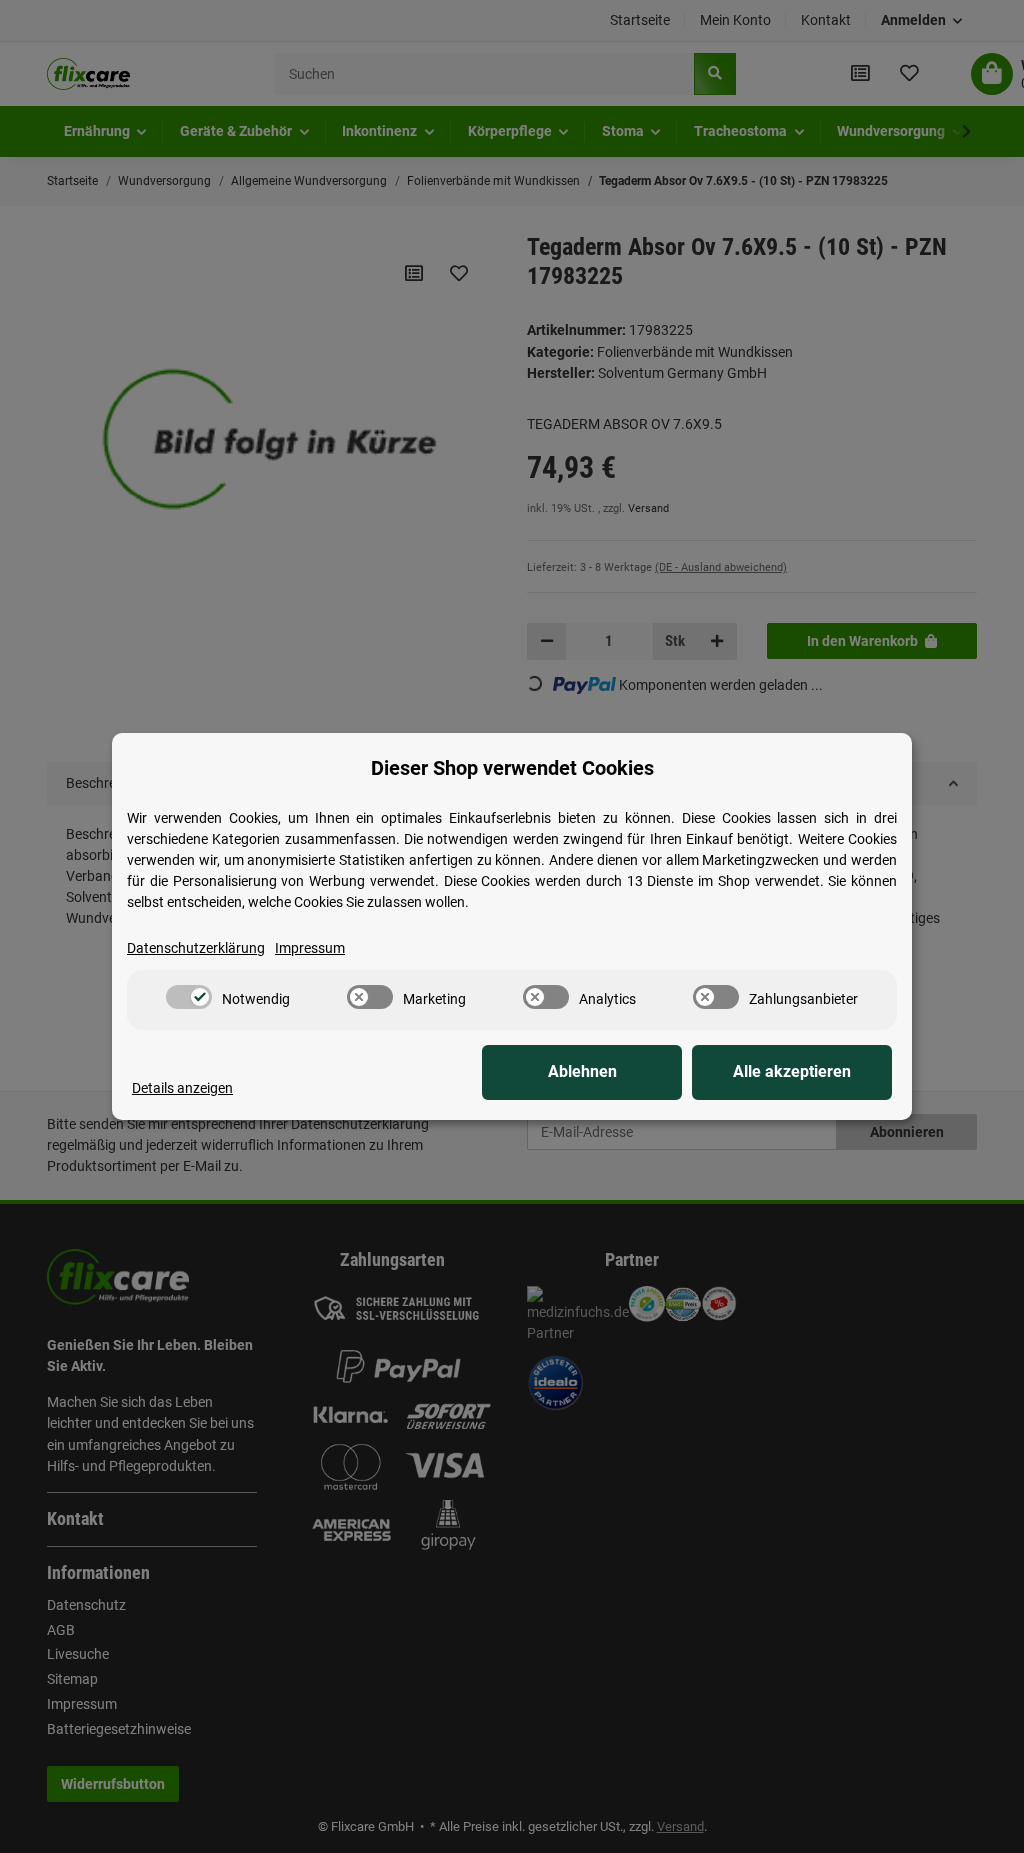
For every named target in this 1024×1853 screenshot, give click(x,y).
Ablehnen (582, 1071)
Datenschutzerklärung (196, 948)
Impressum (310, 948)
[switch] (189, 997)
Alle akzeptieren (792, 1071)
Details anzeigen (182, 1088)
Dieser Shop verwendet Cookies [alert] (512, 768)
